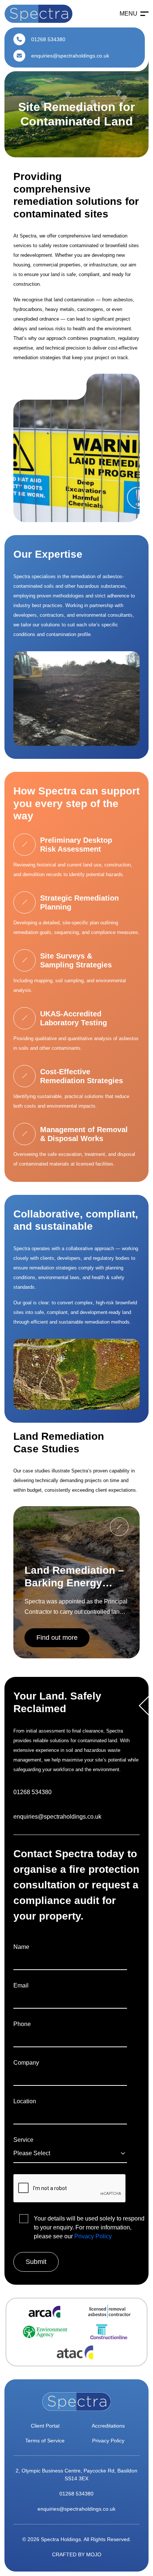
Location (25, 2101)
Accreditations (108, 2426)
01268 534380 (48, 39)
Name (21, 1947)
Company (26, 2063)
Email (21, 1985)
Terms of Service (45, 2441)
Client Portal (45, 2426)
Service (23, 2140)
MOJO (94, 2554)
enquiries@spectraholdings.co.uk (69, 56)
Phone (22, 2024)
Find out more (57, 1638)
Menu (128, 14)
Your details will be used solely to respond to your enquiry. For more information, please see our (89, 2227)
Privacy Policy (93, 2236)
